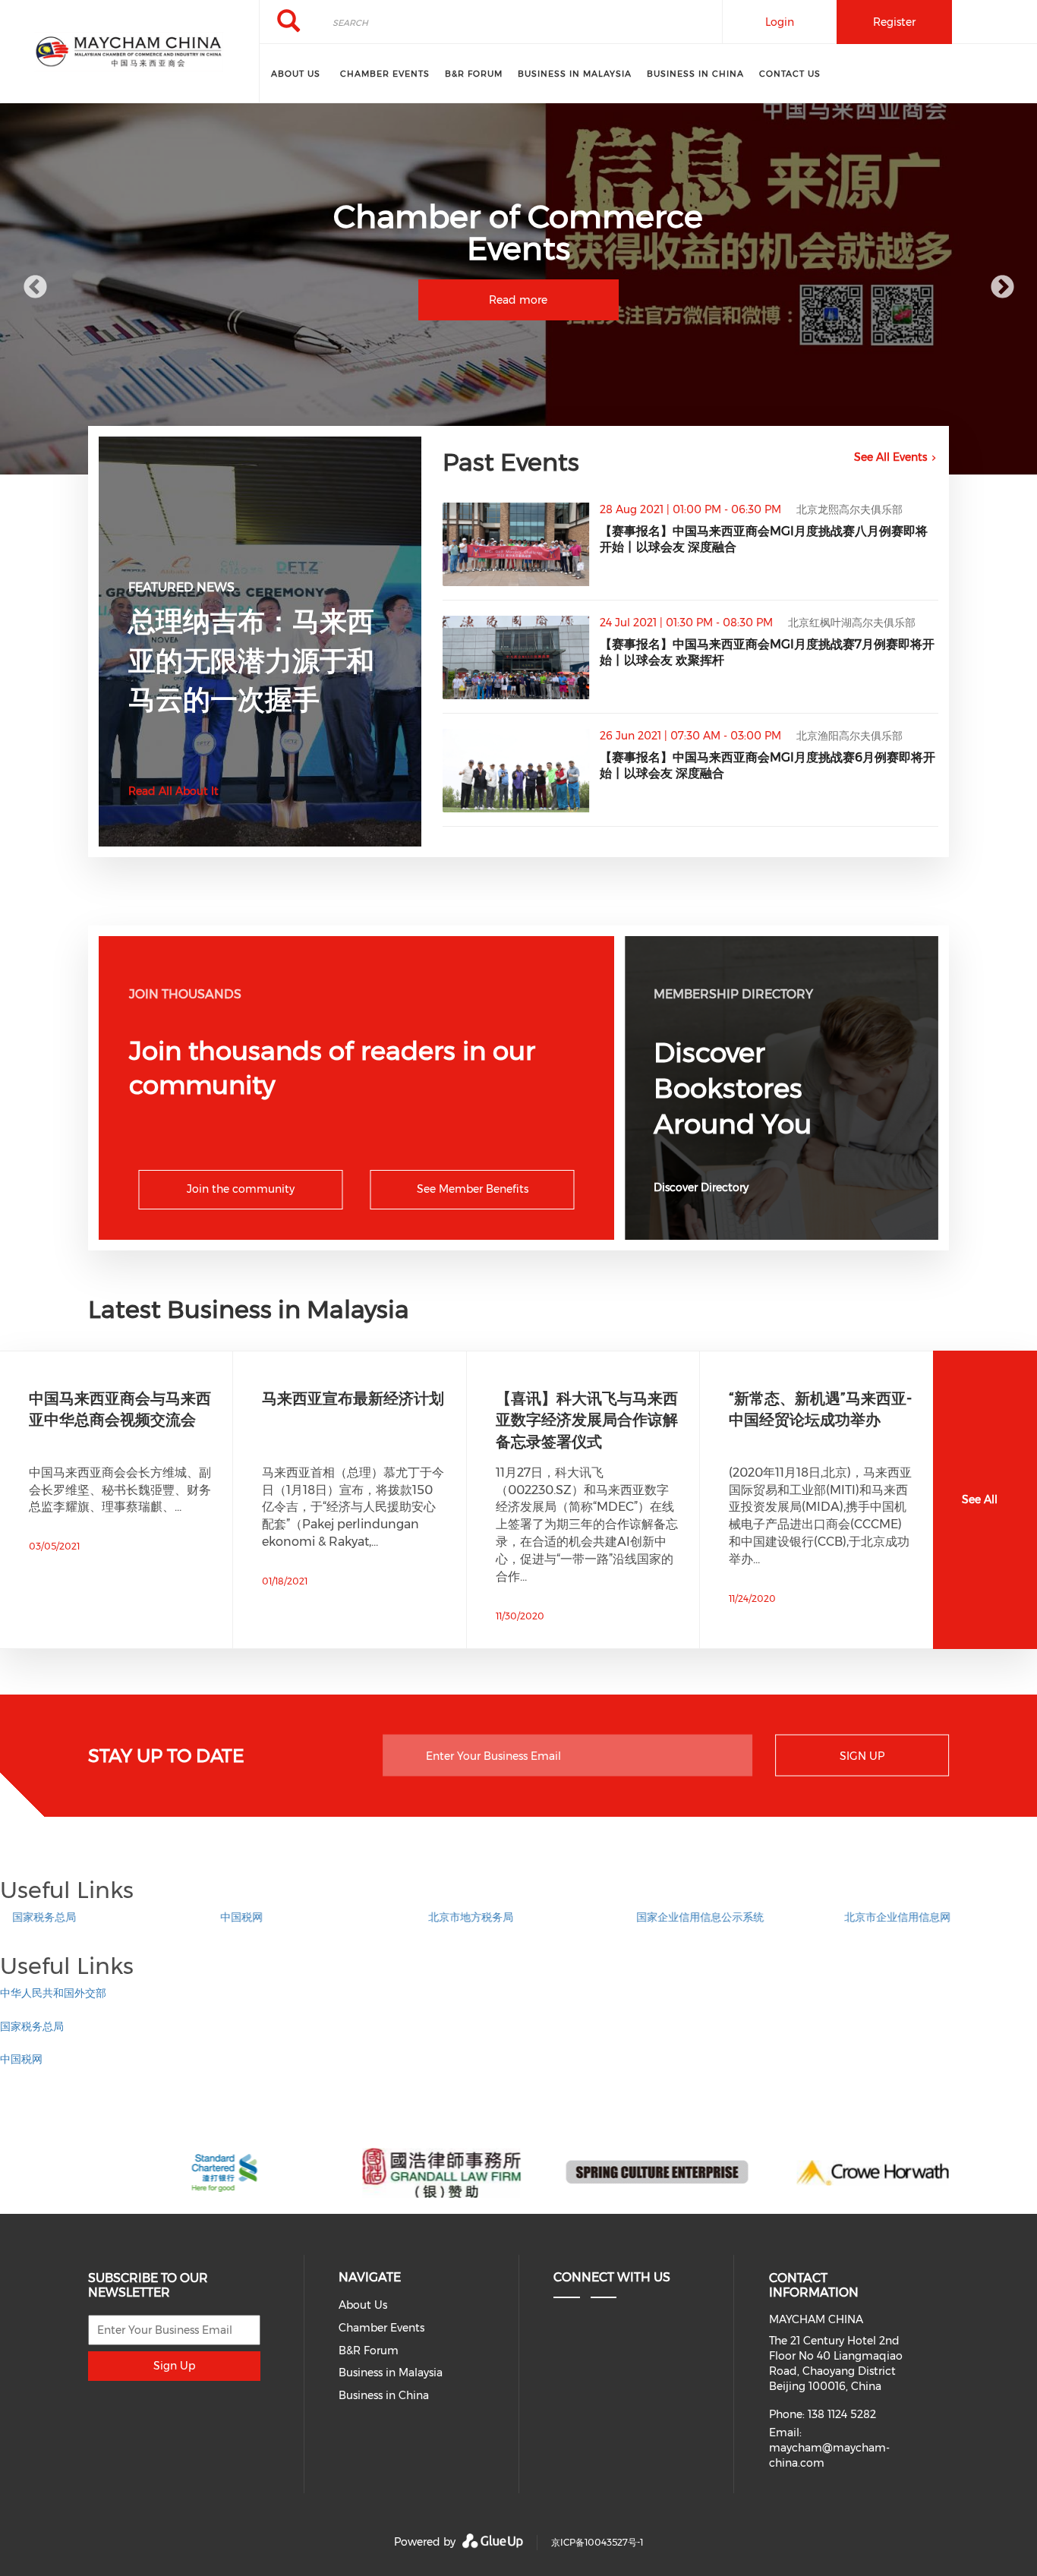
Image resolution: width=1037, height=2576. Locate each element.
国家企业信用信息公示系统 (688, 1917)
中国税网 (229, 1917)
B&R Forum (474, 74)
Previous (35, 288)
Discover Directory (701, 1187)
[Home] (129, 52)
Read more (518, 300)
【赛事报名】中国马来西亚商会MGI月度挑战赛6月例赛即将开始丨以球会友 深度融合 (768, 765)
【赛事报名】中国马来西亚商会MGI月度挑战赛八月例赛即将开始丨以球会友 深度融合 (764, 539)
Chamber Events (385, 74)
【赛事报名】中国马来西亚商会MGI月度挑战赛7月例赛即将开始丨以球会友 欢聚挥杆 (767, 652)
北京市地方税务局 (459, 1917)
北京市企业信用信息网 (885, 1917)
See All (980, 1499)
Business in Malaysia (575, 74)
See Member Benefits (473, 1189)
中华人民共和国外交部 (53, 1993)
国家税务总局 (32, 1917)
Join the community (241, 1189)
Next (1002, 288)
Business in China (695, 74)
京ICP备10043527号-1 (597, 2542)
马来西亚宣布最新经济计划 (353, 1398)
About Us (296, 74)
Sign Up (862, 1756)
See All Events (890, 457)
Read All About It (173, 791)
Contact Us (790, 74)
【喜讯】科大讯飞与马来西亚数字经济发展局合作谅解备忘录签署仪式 (587, 1420)
